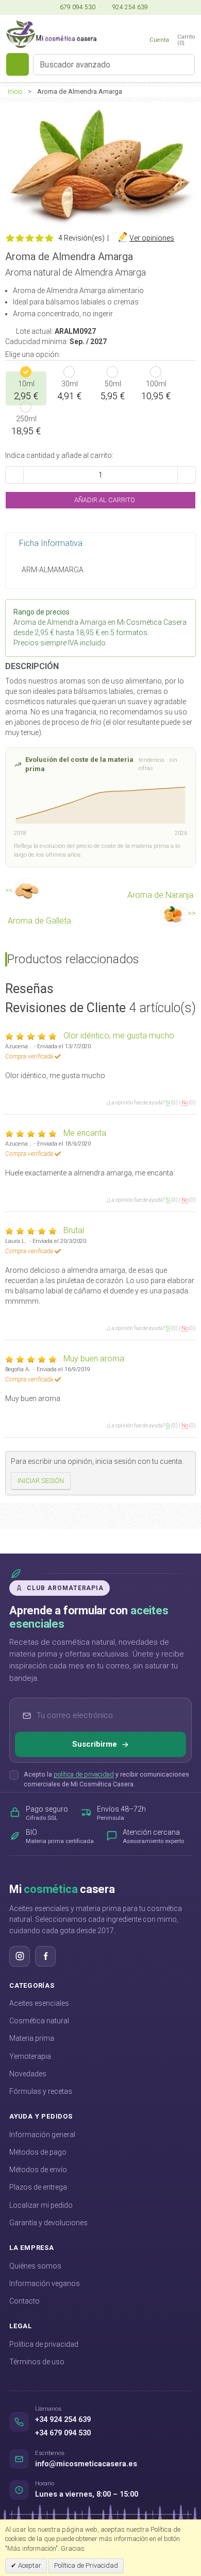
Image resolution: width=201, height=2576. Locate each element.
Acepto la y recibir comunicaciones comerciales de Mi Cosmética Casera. (106, 1779)
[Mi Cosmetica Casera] (51, 34)
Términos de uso (37, 2362)
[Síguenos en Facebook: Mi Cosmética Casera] (45, 1956)
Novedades (28, 2074)
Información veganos (45, 2283)
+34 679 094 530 (63, 2433)
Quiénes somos (35, 2266)
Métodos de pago (38, 2152)
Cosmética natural (39, 2021)
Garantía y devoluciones (48, 2223)
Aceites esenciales (39, 2003)
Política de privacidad (44, 2344)
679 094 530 (77, 7)
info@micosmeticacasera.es (86, 2464)
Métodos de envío (38, 2170)
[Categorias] (18, 64)
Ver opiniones (152, 238)
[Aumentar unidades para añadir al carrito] (187, 475)
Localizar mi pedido (41, 2205)
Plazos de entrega (38, 2187)
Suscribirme (95, 1744)
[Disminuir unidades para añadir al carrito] (14, 475)
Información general (42, 2135)
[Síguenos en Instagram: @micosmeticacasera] (20, 1956)
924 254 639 (129, 7)
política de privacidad (84, 1774)
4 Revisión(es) (81, 238)
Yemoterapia (30, 2056)
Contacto (24, 2301)
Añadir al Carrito (104, 500)
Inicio (15, 91)
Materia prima (32, 2038)
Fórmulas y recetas (41, 2091)
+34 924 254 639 (63, 2420)
